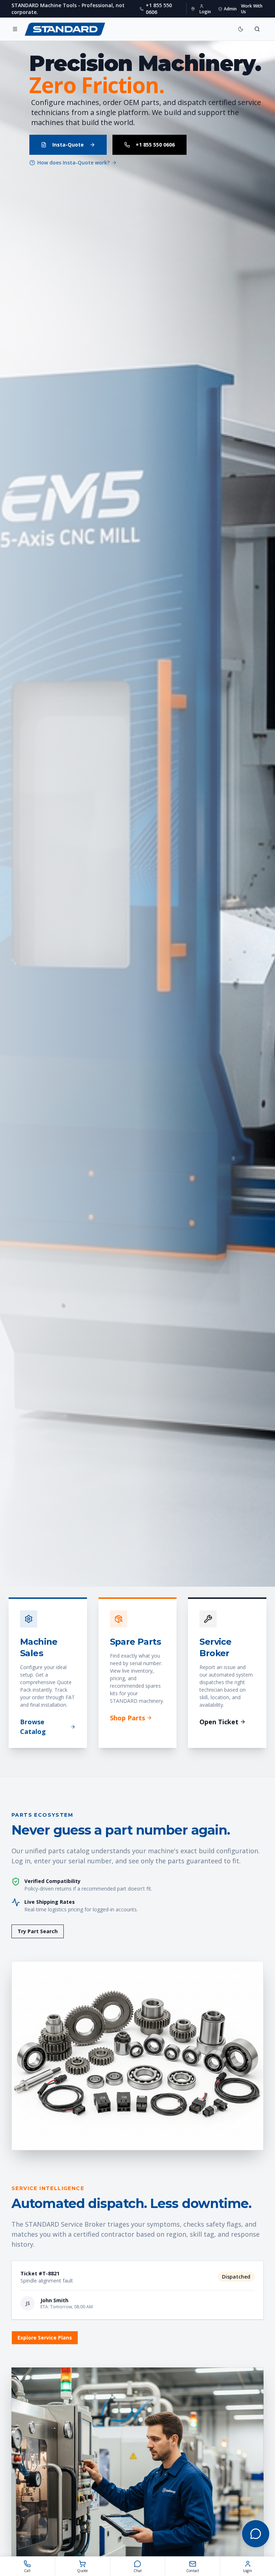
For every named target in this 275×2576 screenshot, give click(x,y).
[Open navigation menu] (15, 29)
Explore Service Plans (45, 2338)
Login (205, 12)
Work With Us (252, 9)
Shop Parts (127, 1718)
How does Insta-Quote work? (73, 163)
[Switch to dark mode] (241, 29)
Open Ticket (219, 1722)
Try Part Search (38, 1931)
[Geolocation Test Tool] (193, 9)
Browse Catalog (33, 1727)
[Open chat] (256, 2534)
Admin (230, 9)
